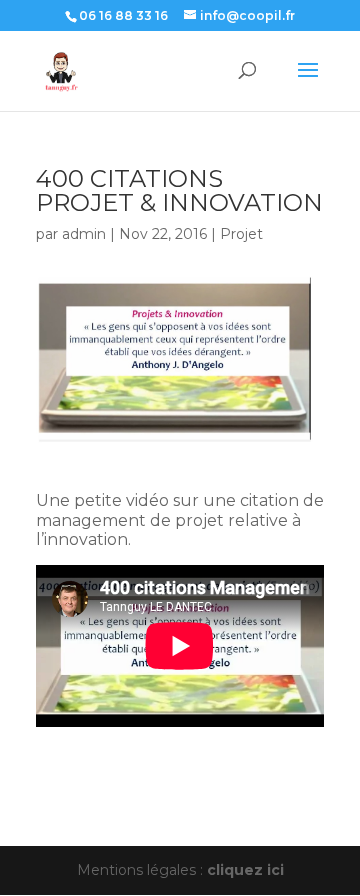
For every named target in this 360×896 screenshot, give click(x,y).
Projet (241, 234)
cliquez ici (245, 870)
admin (84, 234)
